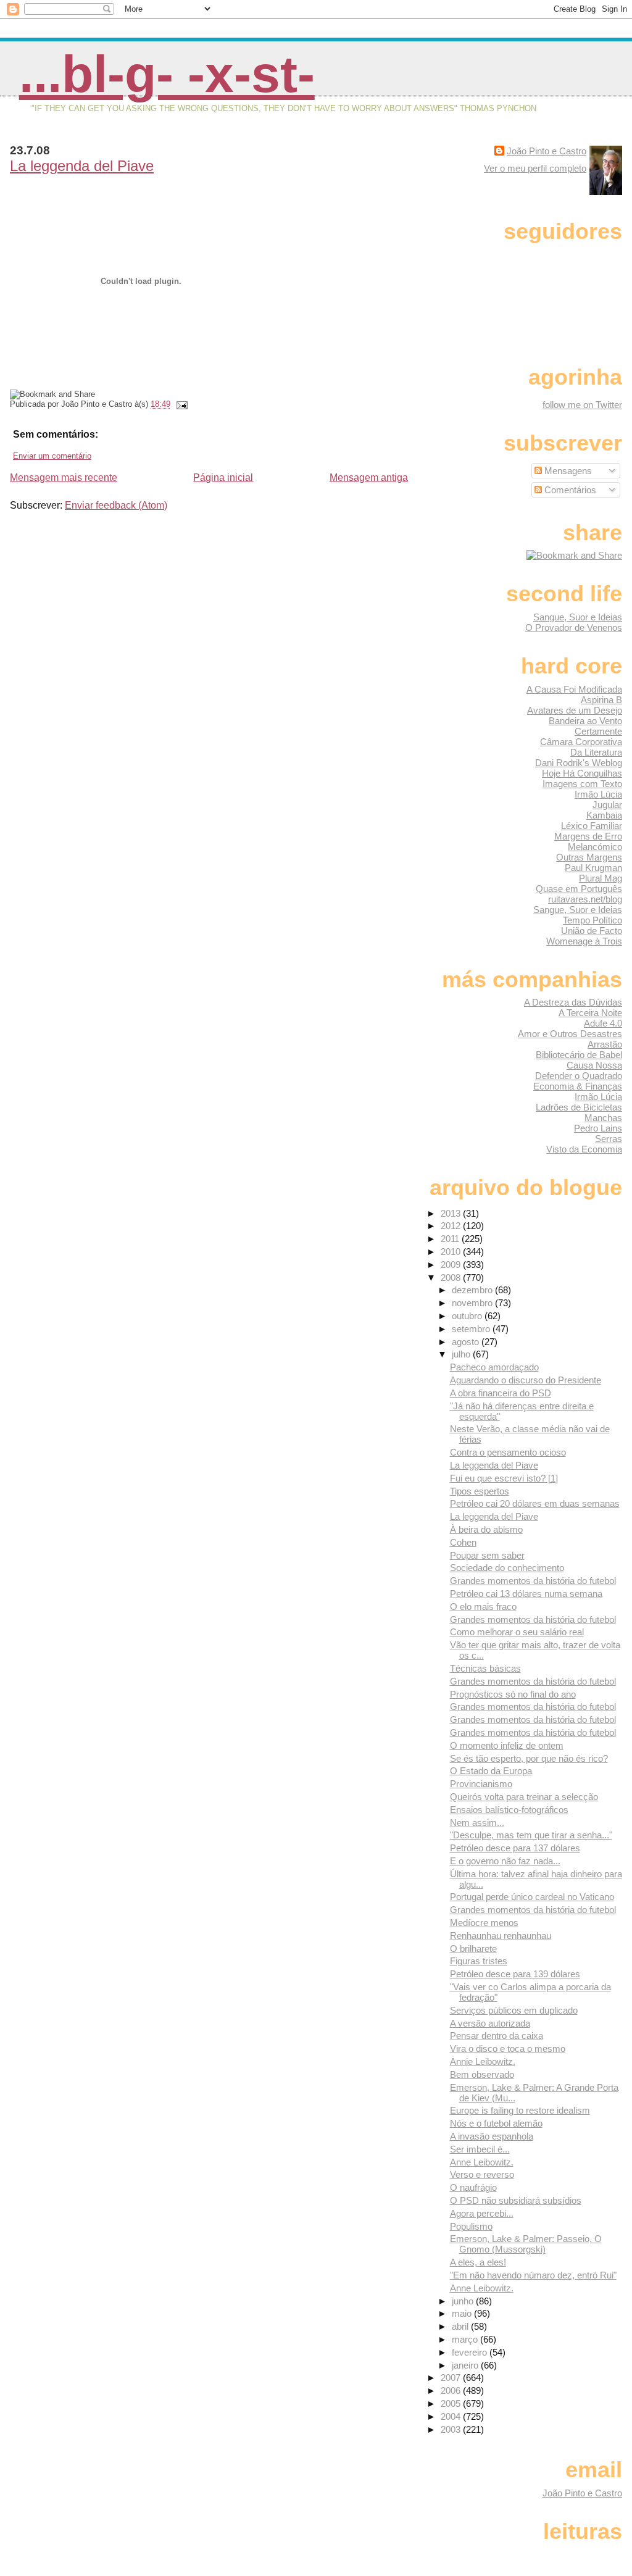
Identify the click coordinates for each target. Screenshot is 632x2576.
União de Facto (592, 931)
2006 (452, 2391)
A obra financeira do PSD (501, 1393)
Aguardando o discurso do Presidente (526, 1380)
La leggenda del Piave (82, 166)
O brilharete (473, 1949)
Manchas (603, 1118)
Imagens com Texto (582, 784)
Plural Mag (601, 878)
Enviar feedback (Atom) (116, 505)
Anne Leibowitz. (482, 2162)
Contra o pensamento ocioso (508, 1452)
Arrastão (605, 1044)
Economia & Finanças (578, 1086)
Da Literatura (596, 752)
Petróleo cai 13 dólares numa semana (526, 1594)
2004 (452, 2416)
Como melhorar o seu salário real (517, 1632)
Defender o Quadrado (579, 1076)
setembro (472, 1329)
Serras (609, 1139)
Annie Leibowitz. (483, 2061)
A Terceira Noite (590, 1013)
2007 (452, 2378)
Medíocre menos (484, 1923)
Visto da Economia (584, 1149)
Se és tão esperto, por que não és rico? (529, 1758)
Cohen (463, 1542)
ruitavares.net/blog (585, 899)
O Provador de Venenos (574, 627)
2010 (452, 1252)
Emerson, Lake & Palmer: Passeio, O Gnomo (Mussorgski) (526, 2244)
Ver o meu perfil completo (535, 168)
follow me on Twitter (582, 405)
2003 (452, 2429)
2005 (452, 2403)
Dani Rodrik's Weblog (579, 763)
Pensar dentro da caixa (497, 2036)
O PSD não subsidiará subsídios (516, 2200)
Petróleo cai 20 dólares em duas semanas (535, 1503)
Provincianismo (481, 1784)
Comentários (569, 490)
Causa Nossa (594, 1065)
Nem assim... (477, 1823)
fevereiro (471, 2352)
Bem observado (482, 2074)
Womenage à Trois (584, 941)
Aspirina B (601, 700)
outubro (468, 1316)
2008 (452, 1278)
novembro (473, 1303)
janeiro (466, 2365)
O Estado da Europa (491, 1771)
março (466, 2339)
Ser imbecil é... (480, 2149)
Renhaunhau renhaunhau (501, 1936)
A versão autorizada (490, 2023)
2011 (451, 1239)
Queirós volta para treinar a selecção (524, 1797)
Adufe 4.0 (603, 1023)
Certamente (598, 731)
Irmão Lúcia (598, 794)
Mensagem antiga (369, 477)
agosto (467, 1342)
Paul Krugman (593, 868)
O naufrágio (473, 2187)
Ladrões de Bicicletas (579, 1107)
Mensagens (567, 471)
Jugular (607, 805)
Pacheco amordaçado (494, 1367)
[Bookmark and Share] (574, 555)
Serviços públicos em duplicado (514, 2010)
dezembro (473, 1290)
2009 (452, 1265)
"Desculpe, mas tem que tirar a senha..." (531, 1835)
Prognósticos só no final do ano (513, 1694)
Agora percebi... (482, 2213)
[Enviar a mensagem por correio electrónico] (180, 404)
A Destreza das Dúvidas (573, 1002)
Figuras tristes (479, 1961)
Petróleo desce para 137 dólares (515, 1848)
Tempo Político (592, 920)
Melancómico (595, 847)
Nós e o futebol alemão (496, 2123)
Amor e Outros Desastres (570, 1034)
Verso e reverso (482, 2174)
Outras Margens (589, 857)
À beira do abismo (486, 1529)
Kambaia (604, 815)
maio (463, 2313)
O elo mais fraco (483, 1607)
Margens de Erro (588, 836)
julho (462, 1354)
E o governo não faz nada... (505, 1861)
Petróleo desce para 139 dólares (515, 1974)
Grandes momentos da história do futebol (533, 1581)
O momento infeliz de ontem (507, 1745)
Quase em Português (579, 889)
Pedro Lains (598, 1128)
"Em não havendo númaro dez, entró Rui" (533, 2275)
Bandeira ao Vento (585, 721)
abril (461, 2326)
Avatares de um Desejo (575, 710)
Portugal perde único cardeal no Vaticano (532, 1897)
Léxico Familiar (592, 826)
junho (464, 2301)
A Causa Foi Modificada (574, 689)
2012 (452, 1226)
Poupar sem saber (487, 1555)
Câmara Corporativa (581, 742)
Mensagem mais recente (64, 477)
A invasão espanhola (492, 2136)
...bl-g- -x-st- (167, 74)
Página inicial (223, 477)
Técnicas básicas (485, 1668)
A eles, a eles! (478, 2262)
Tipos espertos (480, 1491)
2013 (452, 1213)
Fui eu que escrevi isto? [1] (504, 1478)
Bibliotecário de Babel (579, 1055)
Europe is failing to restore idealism (520, 2110)
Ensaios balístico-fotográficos (509, 1810)
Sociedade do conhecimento (507, 1568)
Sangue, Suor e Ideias (578, 617)
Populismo (471, 2226)
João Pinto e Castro (547, 151)
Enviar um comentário (52, 456)
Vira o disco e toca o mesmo (508, 2049)
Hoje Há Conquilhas (582, 773)
